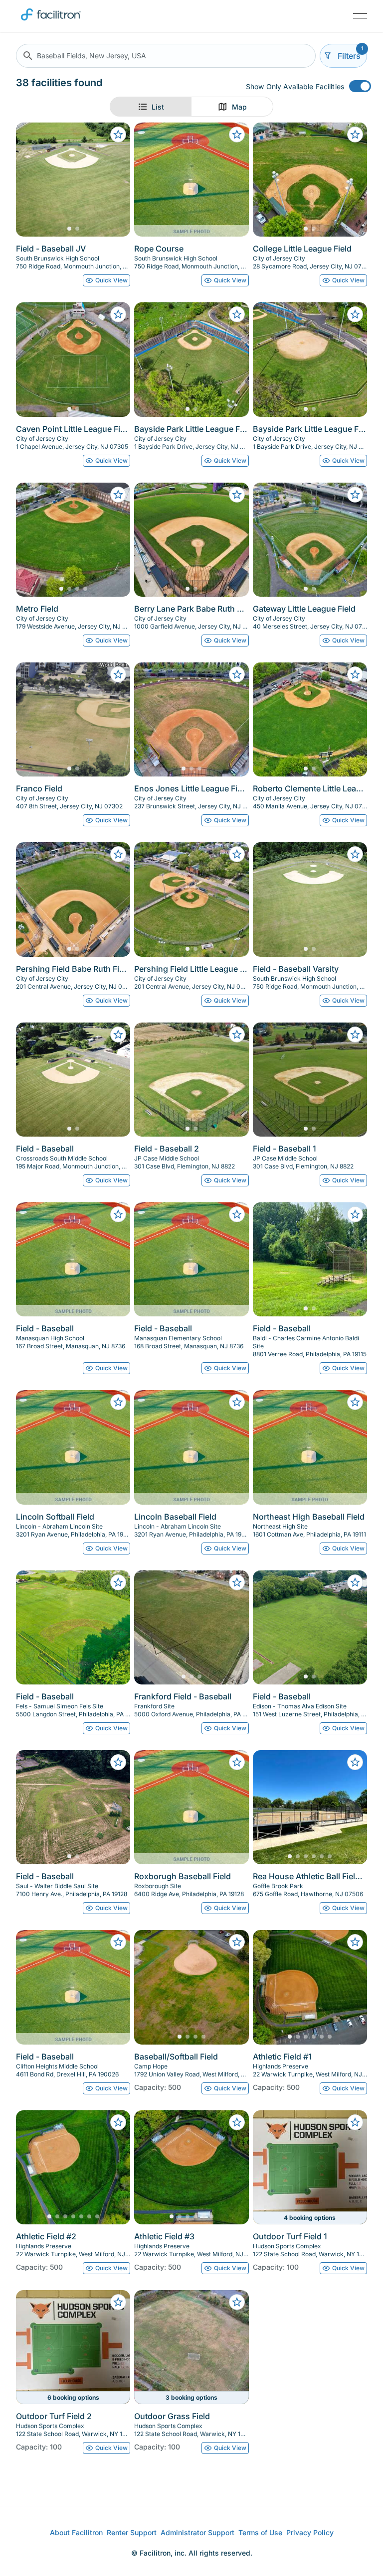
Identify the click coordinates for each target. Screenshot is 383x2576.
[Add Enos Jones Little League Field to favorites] (237, 674)
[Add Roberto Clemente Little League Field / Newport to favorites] (355, 674)
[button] (166, 56)
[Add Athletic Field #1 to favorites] (355, 1942)
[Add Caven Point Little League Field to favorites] (118, 314)
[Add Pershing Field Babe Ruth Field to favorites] (118, 854)
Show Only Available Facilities (295, 86)
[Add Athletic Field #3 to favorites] (237, 2122)
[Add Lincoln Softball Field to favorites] (118, 1402)
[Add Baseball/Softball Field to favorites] (237, 1942)
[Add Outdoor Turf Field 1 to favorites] (355, 2122)
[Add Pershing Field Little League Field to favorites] (237, 854)
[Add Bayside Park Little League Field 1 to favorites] (237, 314)
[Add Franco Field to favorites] (118, 674)
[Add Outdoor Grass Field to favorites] (237, 2302)
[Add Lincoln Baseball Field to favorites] (237, 1402)
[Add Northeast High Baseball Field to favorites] (355, 1402)
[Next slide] (114, 180)
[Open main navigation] (360, 16)
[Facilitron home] (51, 22)
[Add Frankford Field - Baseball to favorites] (237, 1582)
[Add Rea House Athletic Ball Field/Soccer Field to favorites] (355, 1762)
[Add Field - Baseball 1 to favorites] (355, 1034)
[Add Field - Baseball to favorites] (118, 1034)
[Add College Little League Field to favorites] (355, 134)
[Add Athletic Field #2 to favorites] (118, 2122)
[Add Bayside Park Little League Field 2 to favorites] (355, 314)
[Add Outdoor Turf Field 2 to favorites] (118, 2302)
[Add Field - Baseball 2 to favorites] (237, 1034)
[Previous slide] (32, 180)
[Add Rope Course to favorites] (237, 134)
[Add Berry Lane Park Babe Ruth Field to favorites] (237, 495)
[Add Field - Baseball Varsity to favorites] (355, 854)
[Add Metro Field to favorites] (118, 495)
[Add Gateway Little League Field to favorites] (355, 495)
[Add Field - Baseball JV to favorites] (118, 134)
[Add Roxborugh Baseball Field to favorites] (237, 1762)
